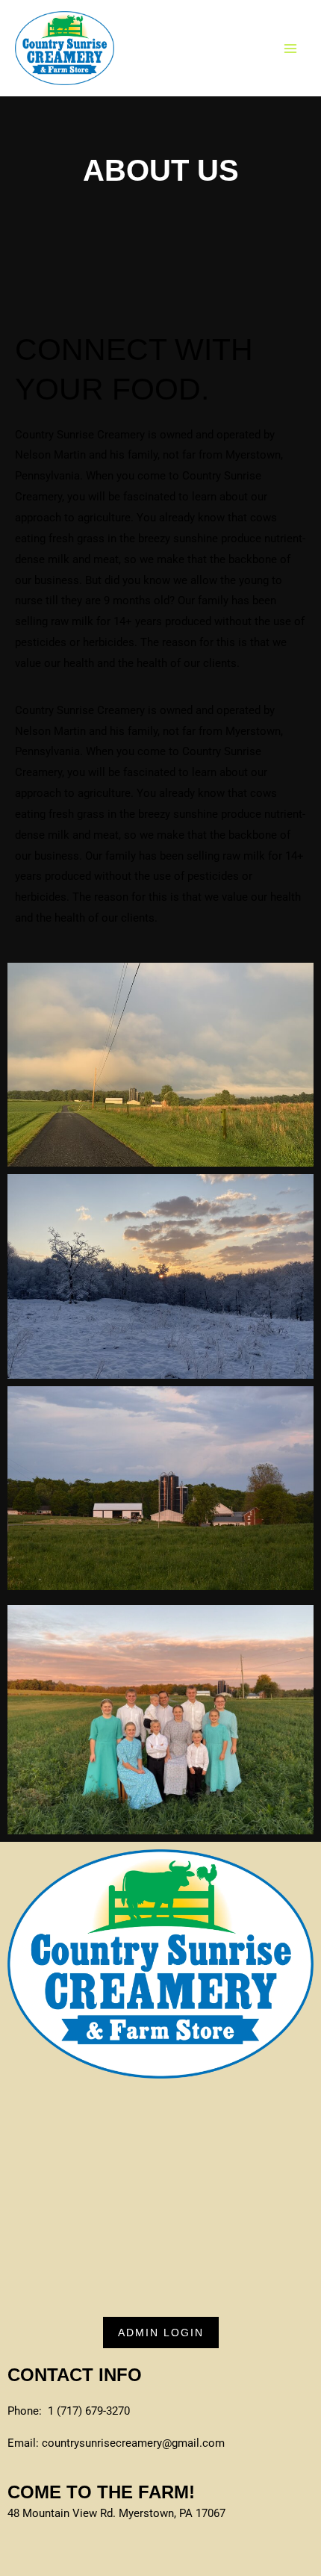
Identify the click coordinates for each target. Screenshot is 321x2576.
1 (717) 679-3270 (89, 2411)
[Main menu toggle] (291, 48)
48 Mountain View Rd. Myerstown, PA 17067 (116, 2513)
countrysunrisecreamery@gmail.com (133, 2443)
